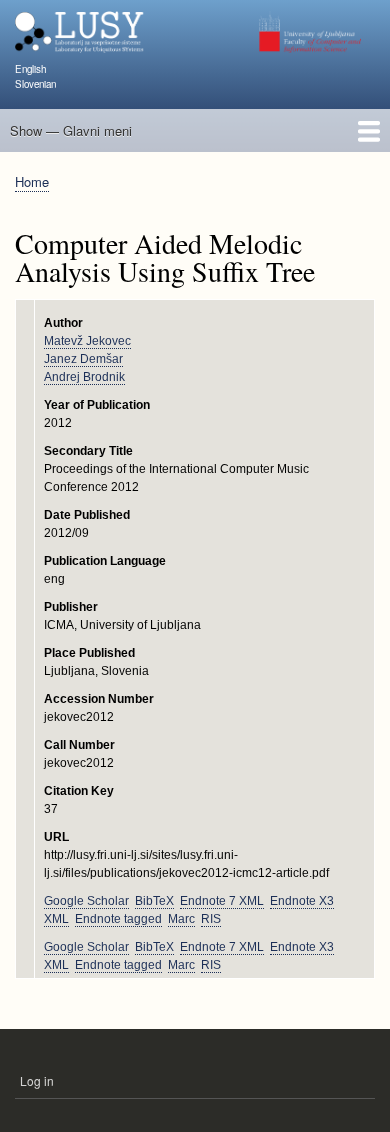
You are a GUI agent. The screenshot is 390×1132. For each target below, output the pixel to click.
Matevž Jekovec (87, 341)
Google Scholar (86, 901)
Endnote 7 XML (222, 901)
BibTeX (154, 901)
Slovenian (35, 84)
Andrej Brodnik (84, 377)
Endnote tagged (118, 919)
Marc (181, 919)
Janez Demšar (83, 359)
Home (32, 181)
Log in (37, 1080)
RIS (211, 919)
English (30, 69)
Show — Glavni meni (71, 130)
